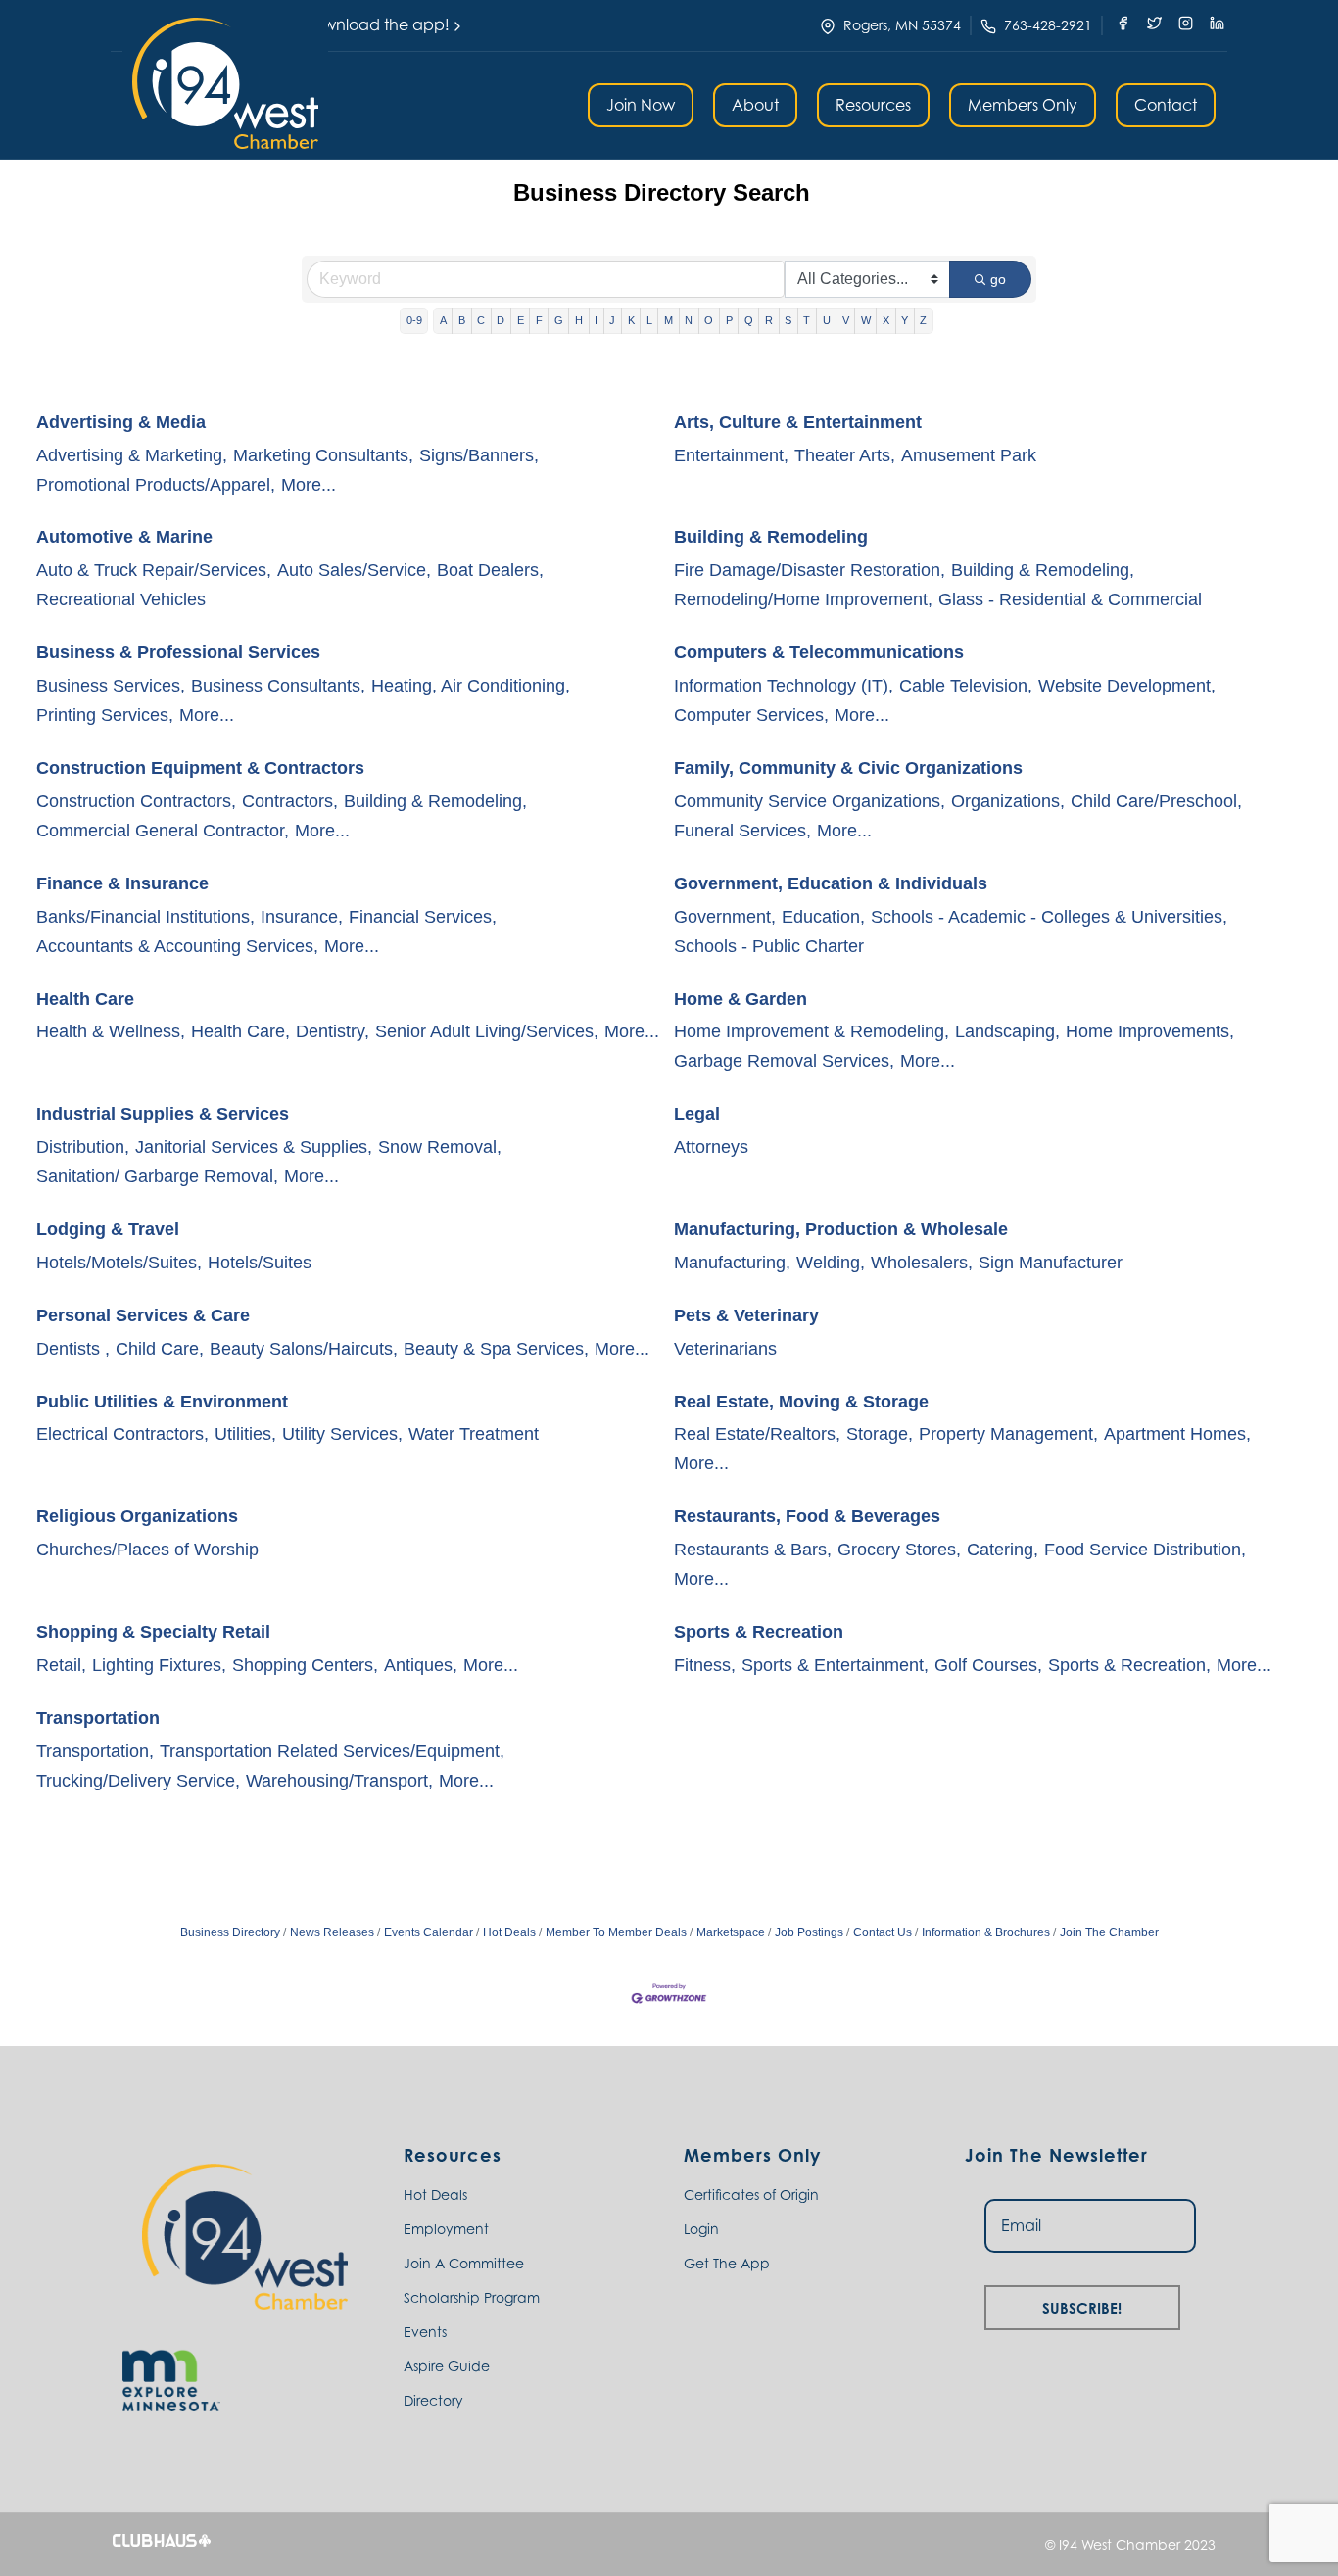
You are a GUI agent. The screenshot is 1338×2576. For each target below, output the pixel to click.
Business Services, (111, 686)
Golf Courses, (988, 1665)
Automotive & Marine (124, 537)
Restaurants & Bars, (753, 1550)
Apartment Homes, (1177, 1434)
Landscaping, (1007, 1031)
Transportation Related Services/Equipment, (332, 1751)
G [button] (559, 320)
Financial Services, (423, 917)
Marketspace (731, 1932)
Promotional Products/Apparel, (156, 485)
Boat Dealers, (490, 570)
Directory (433, 2400)
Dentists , (73, 1349)
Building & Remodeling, (1043, 570)
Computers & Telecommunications (819, 652)
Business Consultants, (278, 686)
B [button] (462, 320)
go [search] (998, 279)
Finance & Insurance (122, 883)
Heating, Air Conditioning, (471, 686)
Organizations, (1008, 801)
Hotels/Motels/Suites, (119, 1263)
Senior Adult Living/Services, (487, 1031)
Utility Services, (342, 1434)
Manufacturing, (732, 1263)
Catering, (1003, 1550)
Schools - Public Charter (769, 946)
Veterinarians (725, 1349)
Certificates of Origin (751, 2194)
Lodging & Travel (108, 1229)
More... (309, 485)
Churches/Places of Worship (147, 1550)
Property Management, (1008, 1434)
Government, (725, 917)
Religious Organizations (137, 1516)
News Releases (332, 1932)
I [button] (596, 320)
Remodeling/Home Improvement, (803, 599)
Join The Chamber (1109, 1932)
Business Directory (230, 1932)
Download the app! (376, 24)
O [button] (709, 320)
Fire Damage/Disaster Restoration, (810, 570)
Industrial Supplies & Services (163, 1114)
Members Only (1023, 105)
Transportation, (95, 1751)
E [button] (521, 320)
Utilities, (245, 1434)
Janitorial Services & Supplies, (254, 1147)
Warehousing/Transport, (339, 1781)
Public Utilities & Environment (162, 1402)
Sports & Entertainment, (835, 1665)
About (755, 105)
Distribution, (83, 1147)
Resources (873, 105)
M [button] (669, 320)
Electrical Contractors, (122, 1434)
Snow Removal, (440, 1147)
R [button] (769, 320)
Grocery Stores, (899, 1550)
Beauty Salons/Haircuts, (304, 1349)
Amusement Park (969, 455)
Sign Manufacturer (1051, 1263)
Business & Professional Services (178, 652)
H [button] (579, 320)
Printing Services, (105, 715)
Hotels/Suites (260, 1263)
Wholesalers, (922, 1263)
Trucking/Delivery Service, (138, 1781)
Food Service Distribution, (1145, 1550)
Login (701, 2229)
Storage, (880, 1434)
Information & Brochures (986, 1932)
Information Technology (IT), (784, 686)
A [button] (443, 320)
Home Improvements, (1150, 1031)
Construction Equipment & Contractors (200, 768)
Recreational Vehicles (121, 599)
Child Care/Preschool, (1156, 801)
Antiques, (421, 1665)
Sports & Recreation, (1129, 1665)
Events (425, 2332)
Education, (823, 917)
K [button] (631, 320)
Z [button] (923, 320)
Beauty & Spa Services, (496, 1349)
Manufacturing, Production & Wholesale (841, 1229)
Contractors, (290, 801)
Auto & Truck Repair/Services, (154, 570)
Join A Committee (464, 2263)
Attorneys (711, 1147)
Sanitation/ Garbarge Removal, (157, 1176)
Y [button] (905, 320)
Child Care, (160, 1349)
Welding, (831, 1263)
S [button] (788, 320)
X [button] (886, 320)
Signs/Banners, (479, 455)
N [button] (689, 320)
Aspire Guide (447, 2366)
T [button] (807, 320)
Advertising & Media (121, 422)
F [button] (539, 320)
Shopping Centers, (305, 1665)
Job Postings (809, 1932)
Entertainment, (731, 455)
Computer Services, (751, 715)
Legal (697, 1114)
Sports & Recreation (759, 1632)
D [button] (501, 320)
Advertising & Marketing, (132, 455)
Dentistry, (333, 1031)
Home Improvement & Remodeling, (812, 1031)
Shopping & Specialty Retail (153, 1632)
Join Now (641, 105)
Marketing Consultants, (323, 455)
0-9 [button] (414, 320)
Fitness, (705, 1665)
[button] (225, 83)
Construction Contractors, (136, 801)
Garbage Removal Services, (784, 1061)
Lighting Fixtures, (159, 1665)
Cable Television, (966, 686)
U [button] (827, 320)
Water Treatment (474, 1434)
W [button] (866, 320)
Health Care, (240, 1031)
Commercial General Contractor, (163, 831)
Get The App (727, 2263)
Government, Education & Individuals (831, 883)
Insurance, (302, 917)
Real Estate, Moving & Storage (801, 1402)
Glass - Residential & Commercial (1070, 599)
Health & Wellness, (111, 1031)
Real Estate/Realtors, (757, 1434)
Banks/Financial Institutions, (145, 917)
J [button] (612, 320)
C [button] (481, 320)
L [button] (649, 320)
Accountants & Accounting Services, (177, 946)
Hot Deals (509, 1932)
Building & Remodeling (771, 537)
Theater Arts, (845, 455)
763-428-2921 (1048, 25)
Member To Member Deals (616, 1932)
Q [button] (749, 320)
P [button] (729, 320)
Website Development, (1127, 686)
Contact (1166, 105)
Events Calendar (429, 1932)
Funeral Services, (742, 831)
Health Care (85, 999)
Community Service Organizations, (810, 801)
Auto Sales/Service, (354, 570)
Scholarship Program (472, 2297)
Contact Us (883, 1932)
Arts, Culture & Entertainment (798, 422)
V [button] (846, 320)
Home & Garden (741, 999)
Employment (446, 2229)
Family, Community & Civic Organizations (848, 768)
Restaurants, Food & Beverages (807, 1516)
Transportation (98, 1718)
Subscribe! (1082, 2305)
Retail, (61, 1665)
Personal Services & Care (143, 1315)
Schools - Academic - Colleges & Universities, (1049, 917)
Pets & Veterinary (746, 1315)
